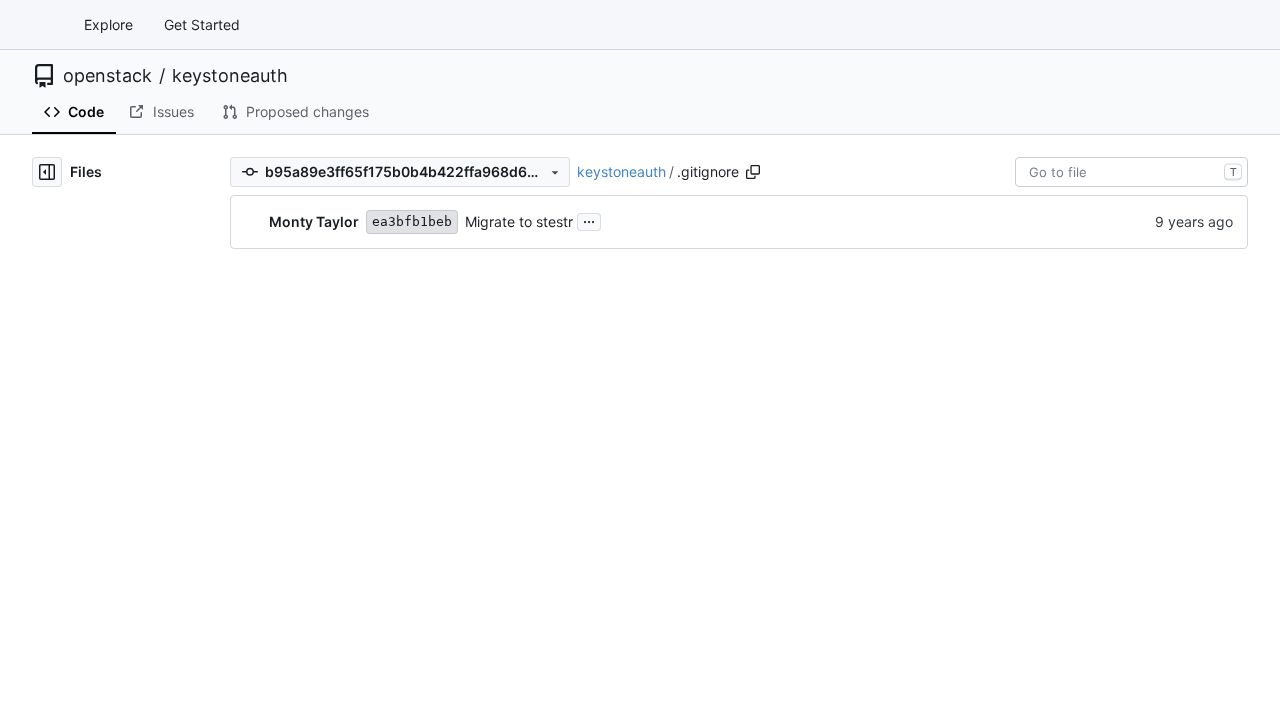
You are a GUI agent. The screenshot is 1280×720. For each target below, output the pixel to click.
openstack (107, 76)
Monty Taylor (314, 221)
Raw (914, 286)
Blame (973, 286)
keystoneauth (230, 76)
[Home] (38, 25)
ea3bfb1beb (412, 221)
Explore (108, 24)
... (589, 219)
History (1041, 286)
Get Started (202, 24)
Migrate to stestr (519, 221)
